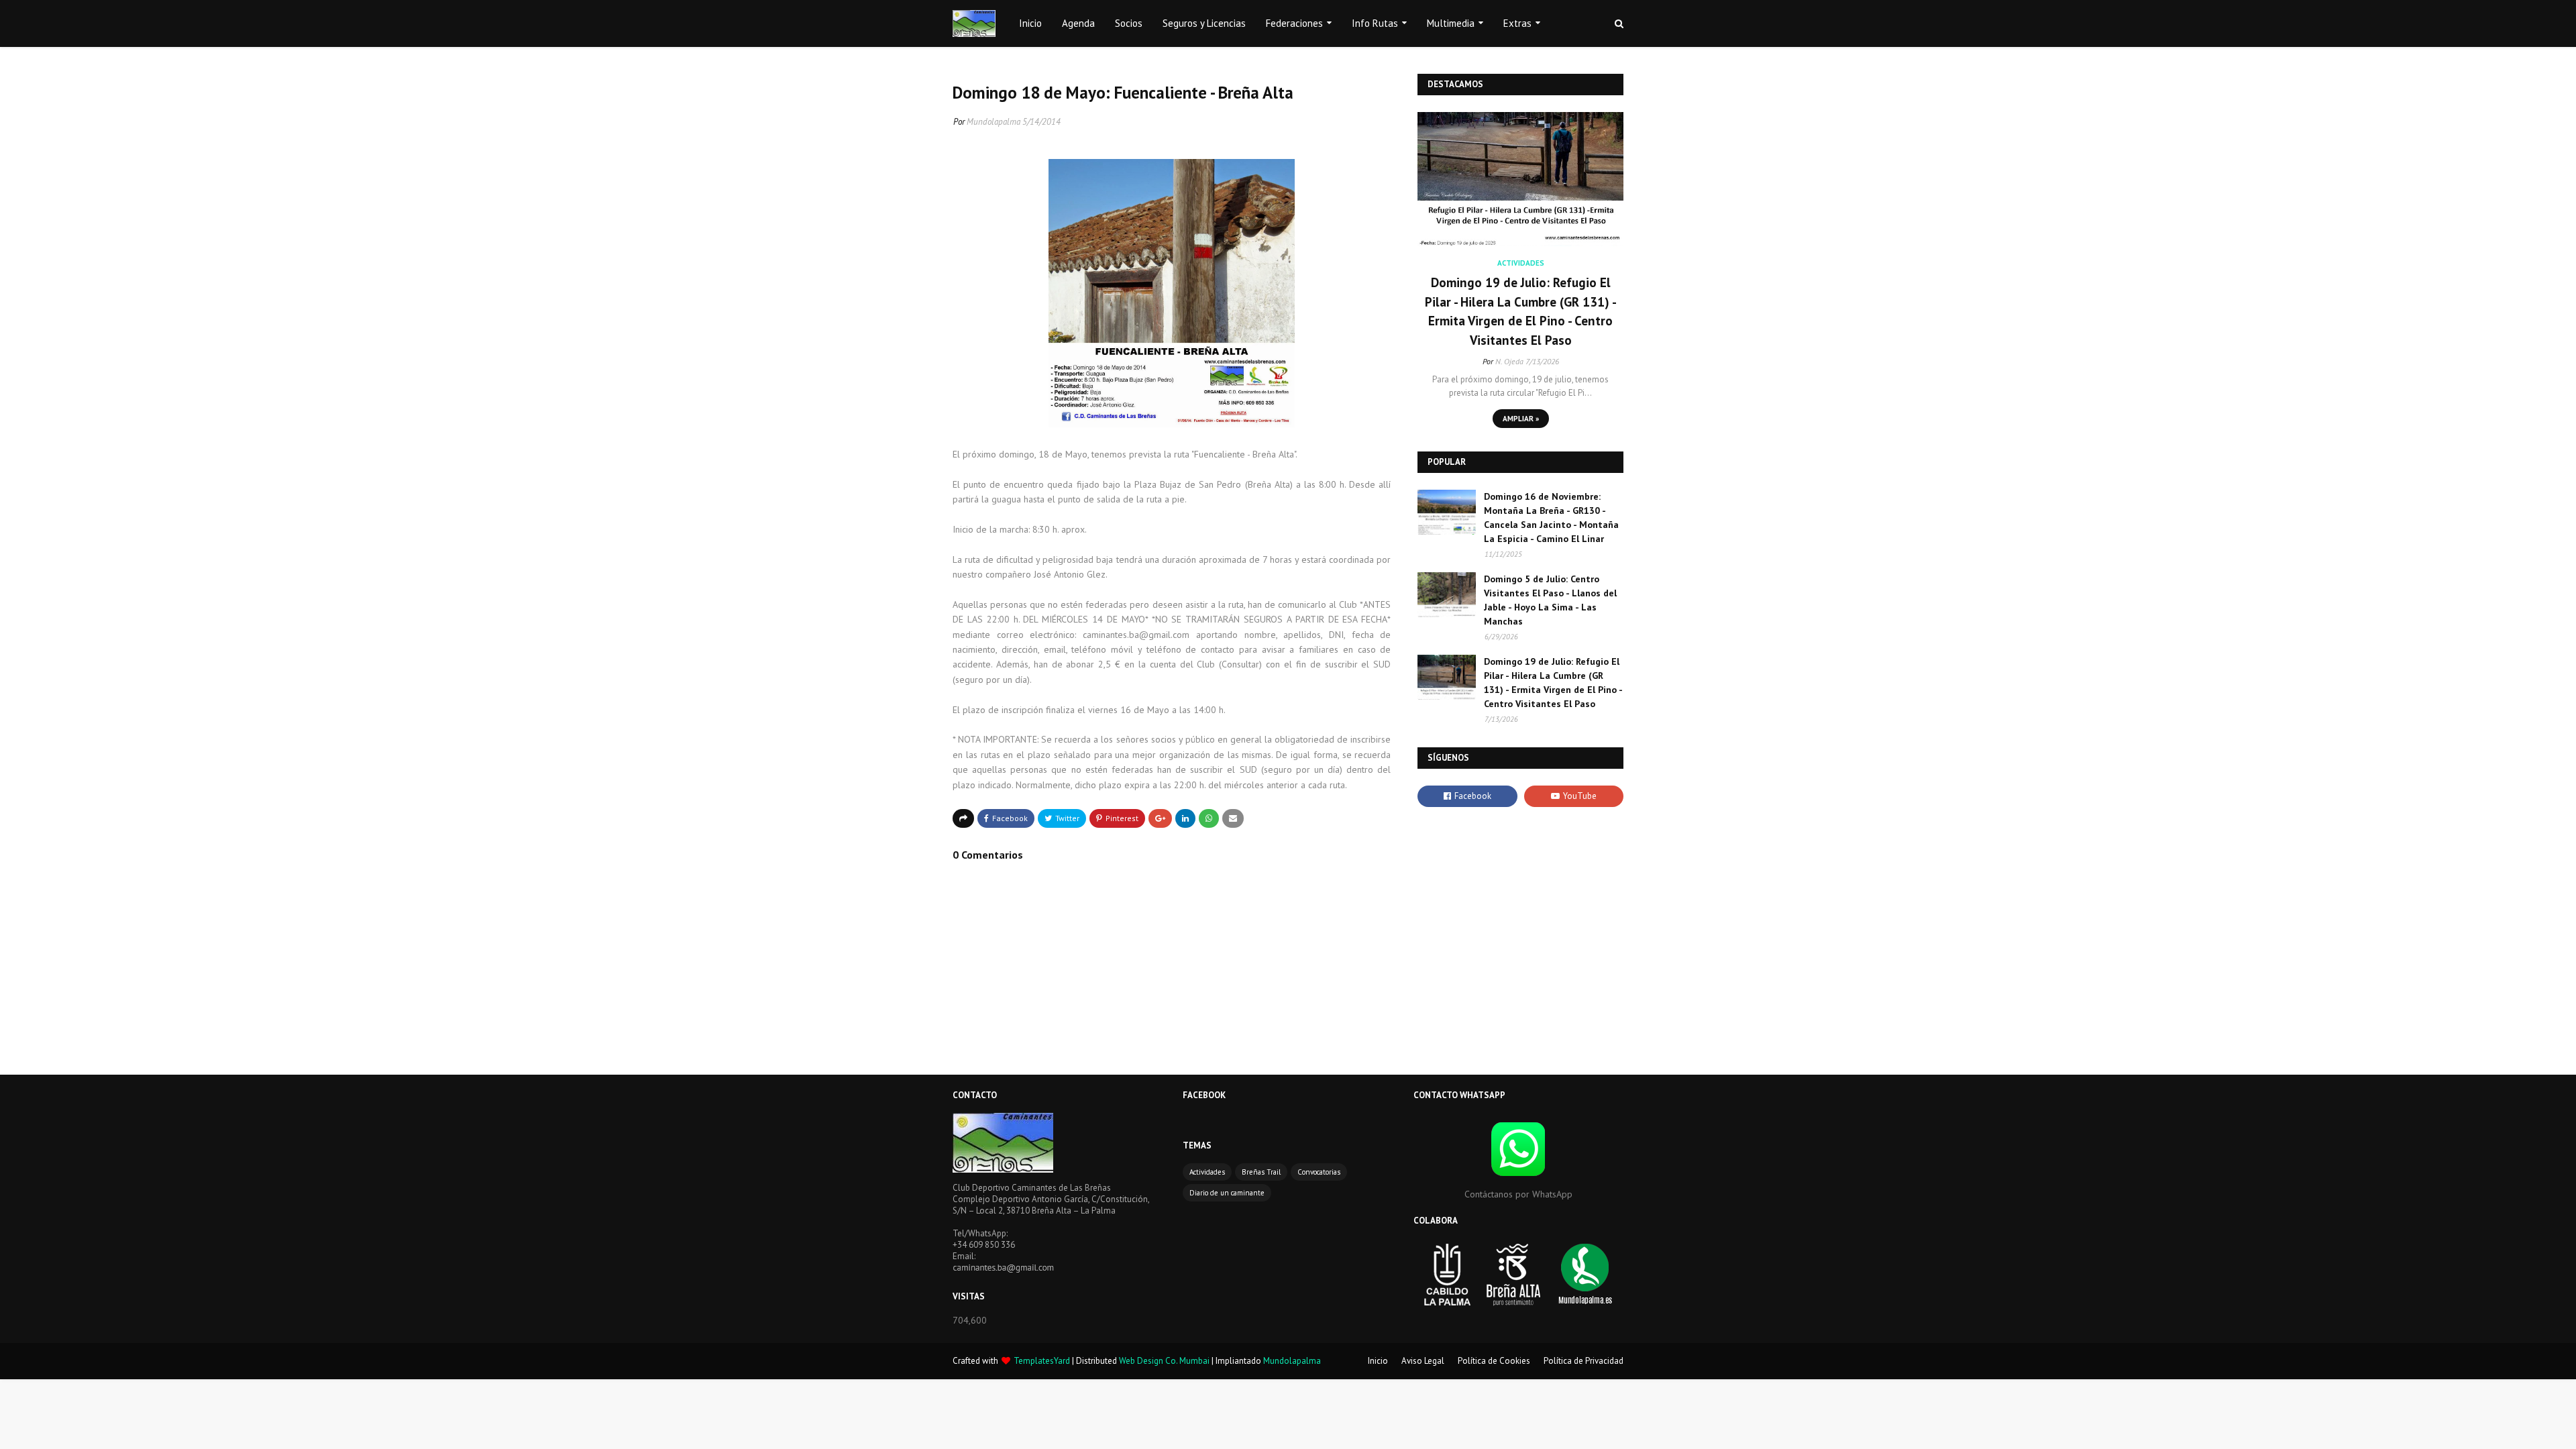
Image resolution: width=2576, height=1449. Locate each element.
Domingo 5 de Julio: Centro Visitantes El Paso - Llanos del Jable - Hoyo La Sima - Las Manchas (1550, 600)
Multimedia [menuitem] (1451, 23)
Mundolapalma (994, 122)
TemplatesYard (1042, 1361)
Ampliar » (1521, 419)
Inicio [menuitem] (1030, 23)
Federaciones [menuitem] (1294, 23)
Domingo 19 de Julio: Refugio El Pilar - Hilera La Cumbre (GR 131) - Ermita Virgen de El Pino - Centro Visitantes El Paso (1521, 311)
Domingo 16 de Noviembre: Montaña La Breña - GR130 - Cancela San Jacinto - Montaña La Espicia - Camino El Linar (1551, 518)
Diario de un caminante (1227, 1193)
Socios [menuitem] (1129, 23)
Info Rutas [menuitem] (1375, 23)
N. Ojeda (1509, 361)
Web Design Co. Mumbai (1164, 1361)
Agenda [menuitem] (1078, 23)
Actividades (1207, 1172)
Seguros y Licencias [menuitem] (1204, 23)
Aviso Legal (1423, 1361)
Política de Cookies (1494, 1361)
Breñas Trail (1261, 1172)
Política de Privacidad (1584, 1361)
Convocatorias (1319, 1172)
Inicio (1378, 1361)
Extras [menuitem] (1517, 23)
